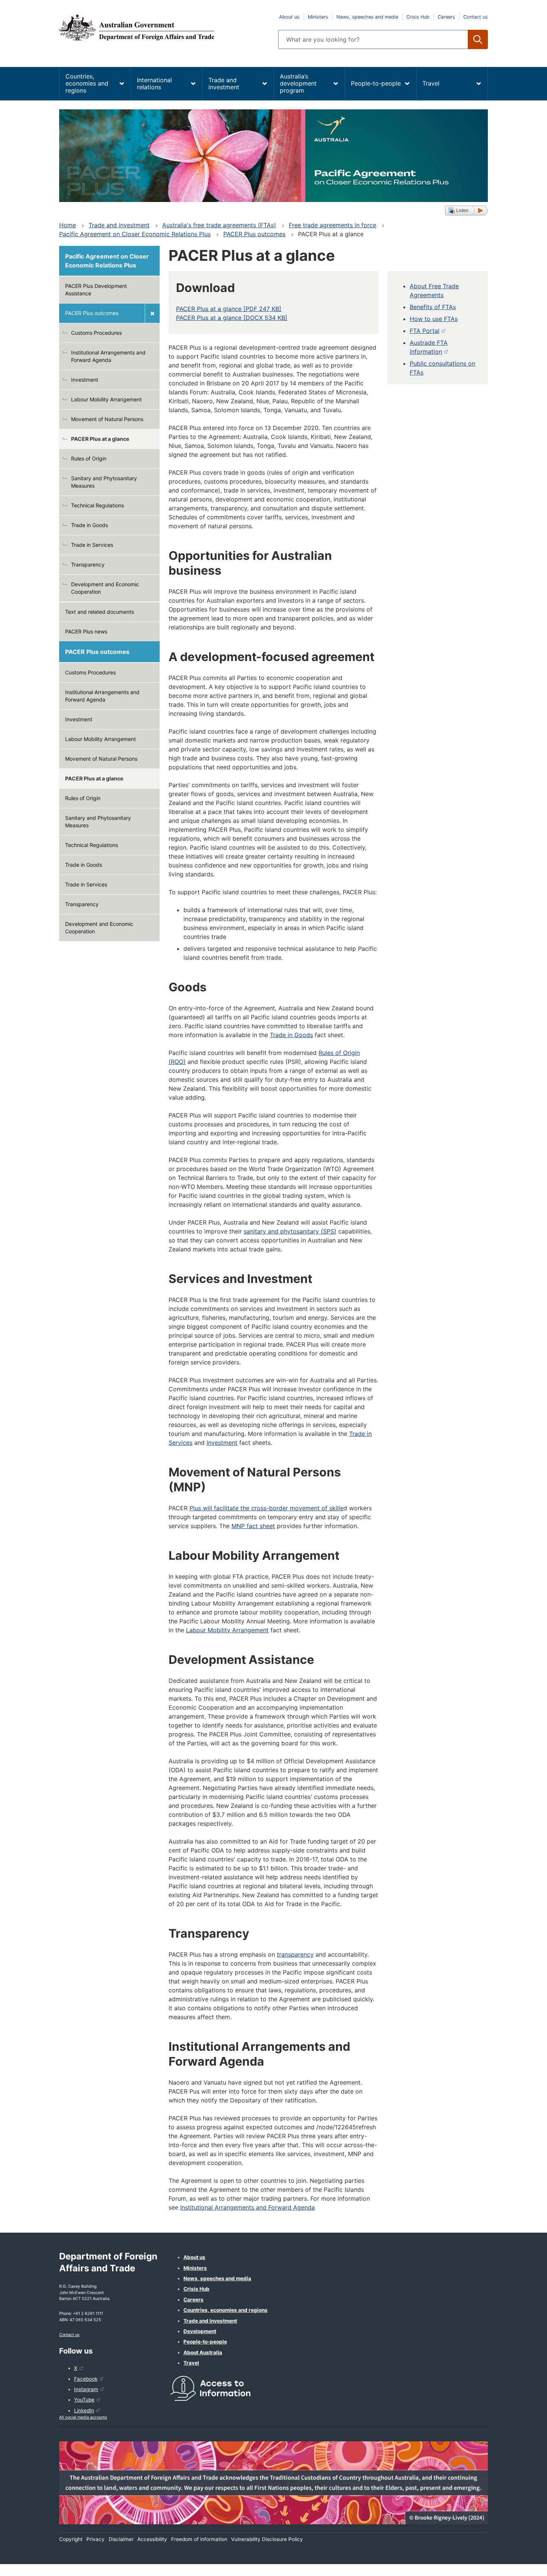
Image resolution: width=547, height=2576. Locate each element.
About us (289, 17)
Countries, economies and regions (87, 83)
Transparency (88, 564)
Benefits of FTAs (433, 307)
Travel (431, 83)
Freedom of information (199, 2539)
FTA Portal (425, 331)
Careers (446, 17)
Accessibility (152, 2539)
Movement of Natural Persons (107, 419)
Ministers (318, 17)
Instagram (86, 2389)
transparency (295, 1954)
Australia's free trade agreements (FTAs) (219, 225)
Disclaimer (121, 2539)
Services (180, 1443)
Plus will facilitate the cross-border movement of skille (266, 1508)
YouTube (84, 2400)
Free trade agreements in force (332, 225)
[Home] (164, 28)
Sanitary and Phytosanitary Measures (104, 482)
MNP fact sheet (253, 1526)
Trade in (360, 1434)
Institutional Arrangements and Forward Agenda (108, 356)
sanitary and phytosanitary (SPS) (290, 1231)
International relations (154, 84)
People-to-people (376, 83)
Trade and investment (224, 84)
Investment (85, 380)
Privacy (95, 2539)
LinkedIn (84, 2410)
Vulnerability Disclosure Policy (267, 2539)
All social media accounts (83, 2417)
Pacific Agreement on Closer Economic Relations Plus (135, 234)
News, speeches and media (367, 17)
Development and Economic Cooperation (105, 588)
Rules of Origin (89, 458)
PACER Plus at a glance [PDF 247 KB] (229, 309)
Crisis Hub (418, 17)
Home (68, 225)
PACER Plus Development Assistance (96, 290)
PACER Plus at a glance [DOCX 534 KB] (232, 318)
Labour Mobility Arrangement (106, 399)
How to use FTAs (434, 319)
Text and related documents (100, 612)
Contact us (476, 17)
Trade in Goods (89, 525)
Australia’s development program (298, 83)
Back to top (522, 2565)
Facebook (86, 2379)
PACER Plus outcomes (254, 234)
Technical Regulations (97, 505)
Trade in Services (92, 545)
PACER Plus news (86, 631)
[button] (466, 211)
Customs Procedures (96, 333)
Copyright (71, 2539)
